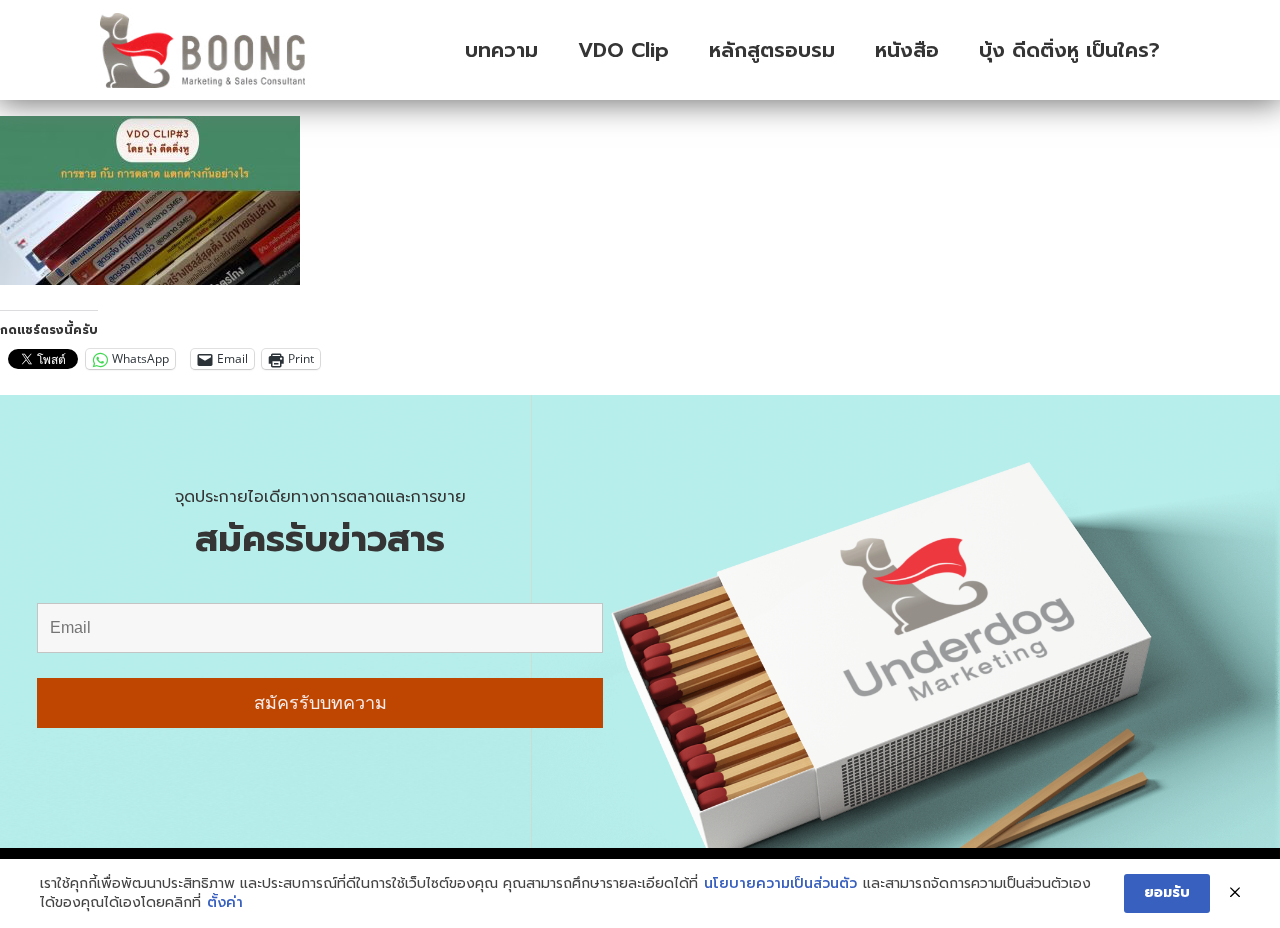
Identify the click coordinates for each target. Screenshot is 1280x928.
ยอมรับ (1167, 892)
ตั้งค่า (225, 903)
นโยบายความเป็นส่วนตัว (780, 884)
